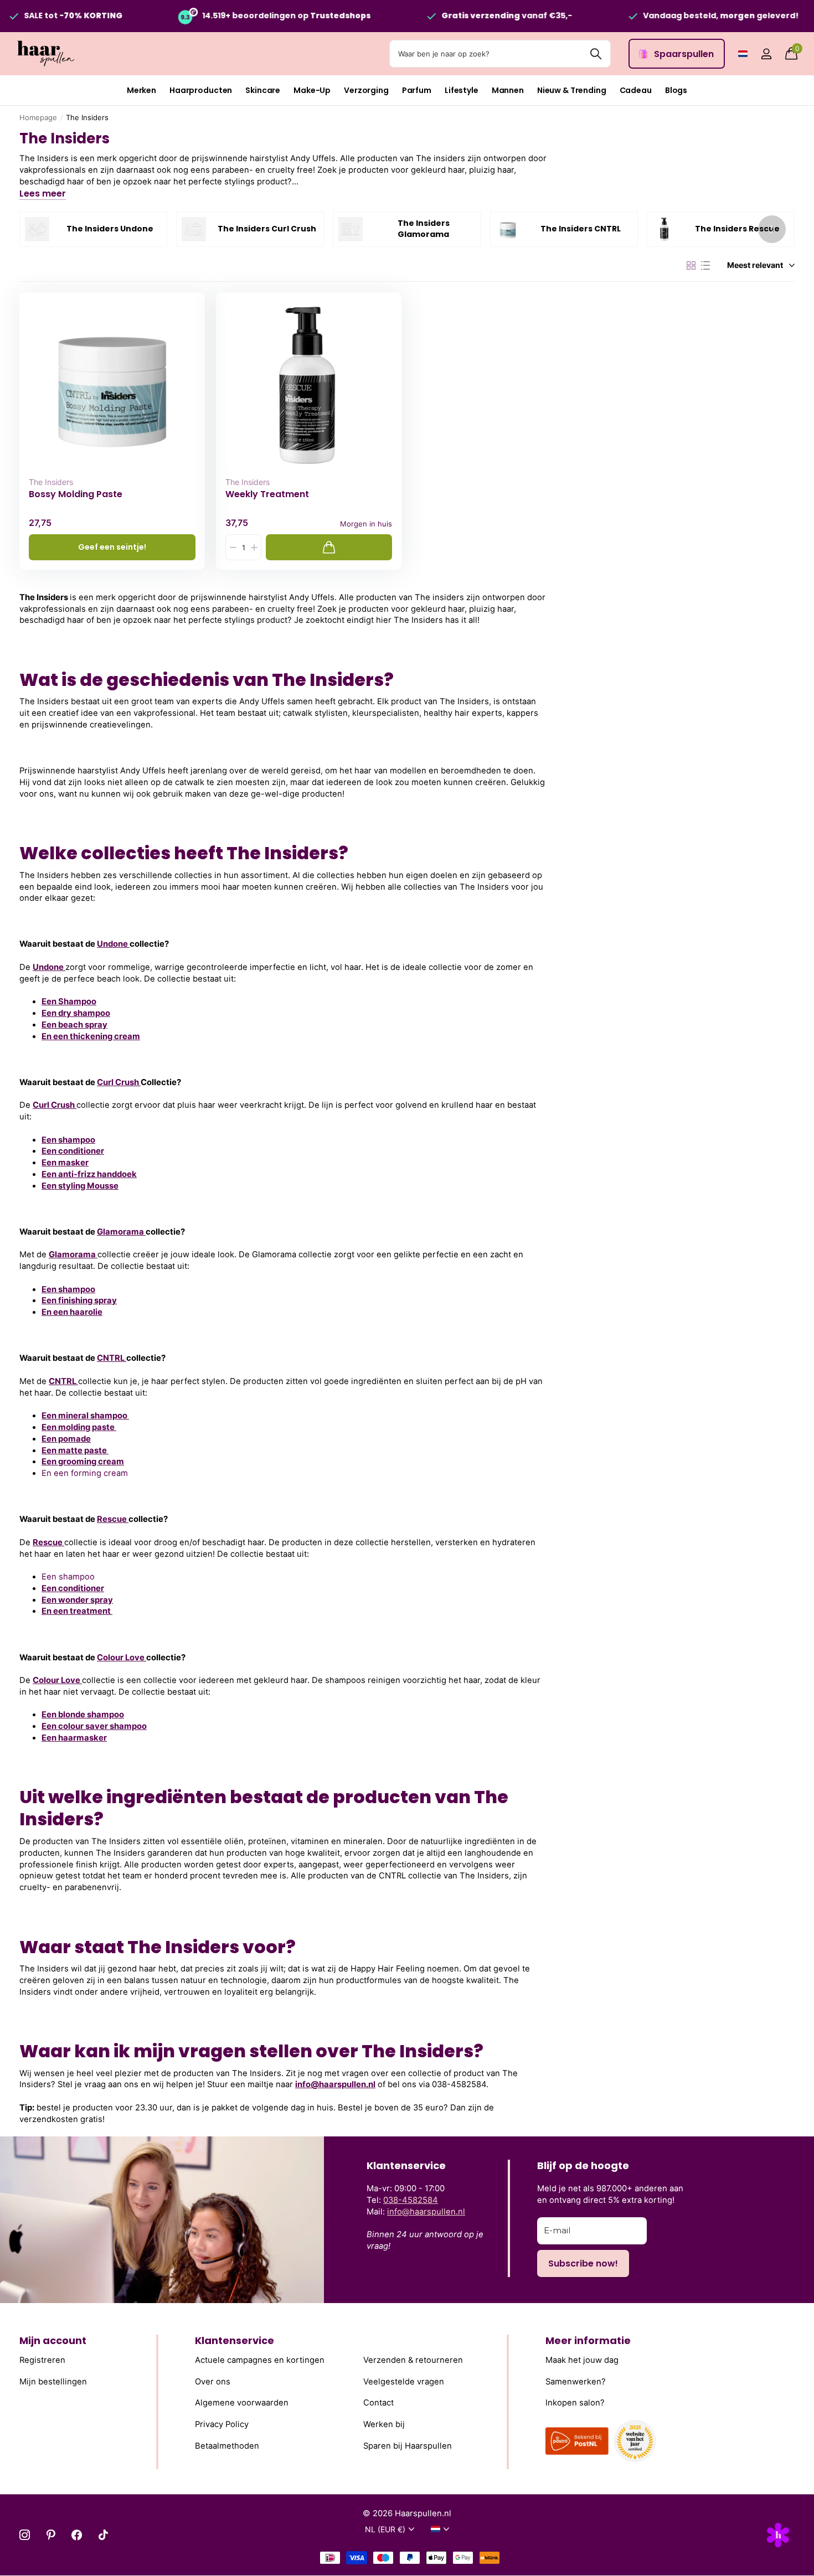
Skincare (263, 90)
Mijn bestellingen (53, 2381)
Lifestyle (462, 90)
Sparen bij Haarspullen (408, 2445)
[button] (772, 229)
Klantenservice (235, 2340)
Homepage (38, 117)
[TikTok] (103, 2535)
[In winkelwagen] (329, 547)
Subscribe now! (583, 2263)
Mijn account (53, 2340)
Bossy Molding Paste (76, 494)
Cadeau (636, 90)
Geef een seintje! (112, 547)
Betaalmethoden (227, 2445)
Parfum (417, 90)
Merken (141, 90)
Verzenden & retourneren (413, 2360)
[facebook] (77, 2535)
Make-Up (312, 90)
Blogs (676, 90)
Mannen (508, 90)
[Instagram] (25, 2535)
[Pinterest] (51, 2535)
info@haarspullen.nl (335, 2084)
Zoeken (596, 54)
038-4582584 (411, 2200)
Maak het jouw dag (582, 2360)
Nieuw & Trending (572, 90)
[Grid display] (691, 266)
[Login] (766, 54)
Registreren (42, 2360)
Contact (378, 2403)
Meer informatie (588, 2340)
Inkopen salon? (575, 2403)
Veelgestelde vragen (404, 2381)
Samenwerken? (576, 2381)
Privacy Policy (222, 2424)
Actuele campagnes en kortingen (260, 2360)
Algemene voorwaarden (242, 2403)
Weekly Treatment (267, 494)
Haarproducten (201, 90)
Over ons (213, 2381)
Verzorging (366, 90)
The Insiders (51, 482)
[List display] (705, 266)
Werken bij (384, 2424)
